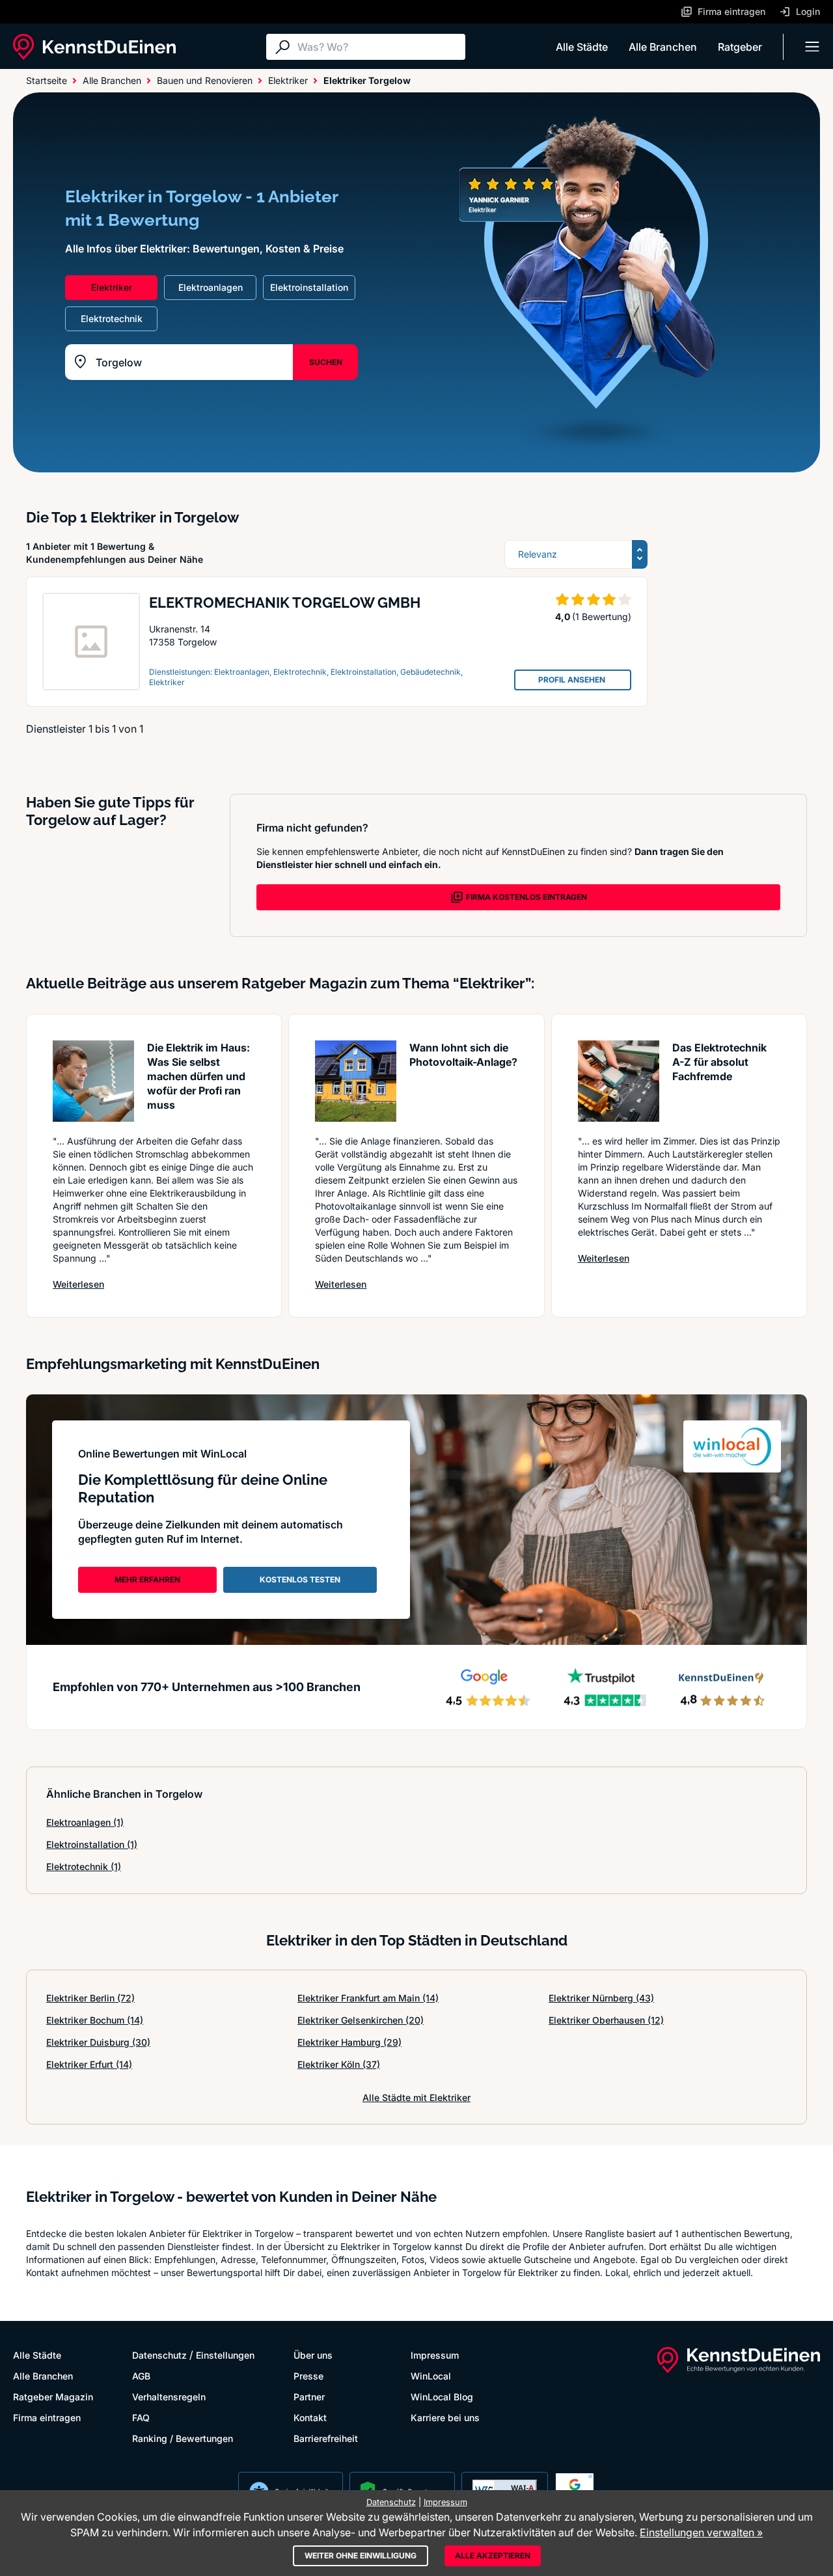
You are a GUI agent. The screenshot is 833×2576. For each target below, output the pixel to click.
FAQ (141, 2418)
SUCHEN (326, 362)
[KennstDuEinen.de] (94, 47)
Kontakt (310, 2418)
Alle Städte (582, 47)
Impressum (435, 2355)
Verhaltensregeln (169, 2397)
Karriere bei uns (445, 2418)
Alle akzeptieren (493, 2556)
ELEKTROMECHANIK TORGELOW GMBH (285, 603)
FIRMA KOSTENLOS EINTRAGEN (526, 897)
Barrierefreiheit (326, 2438)
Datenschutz (159, 2355)
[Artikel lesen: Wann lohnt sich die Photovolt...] (356, 1081)
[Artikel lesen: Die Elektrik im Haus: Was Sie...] (93, 1081)
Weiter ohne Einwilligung (361, 2556)
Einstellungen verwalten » (701, 2532)
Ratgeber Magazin (53, 2397)
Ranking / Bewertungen (183, 2438)
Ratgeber (740, 47)
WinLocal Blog (442, 2397)
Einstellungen (225, 2355)
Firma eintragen (47, 2418)
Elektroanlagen (85, 1822)
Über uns (313, 2355)
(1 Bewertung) (602, 617)
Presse (308, 2376)
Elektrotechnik (84, 1866)
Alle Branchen (663, 47)
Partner (309, 2397)
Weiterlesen (78, 1284)
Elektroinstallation (92, 1844)
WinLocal (431, 2376)
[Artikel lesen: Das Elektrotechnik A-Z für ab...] (619, 1081)
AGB (141, 2376)
